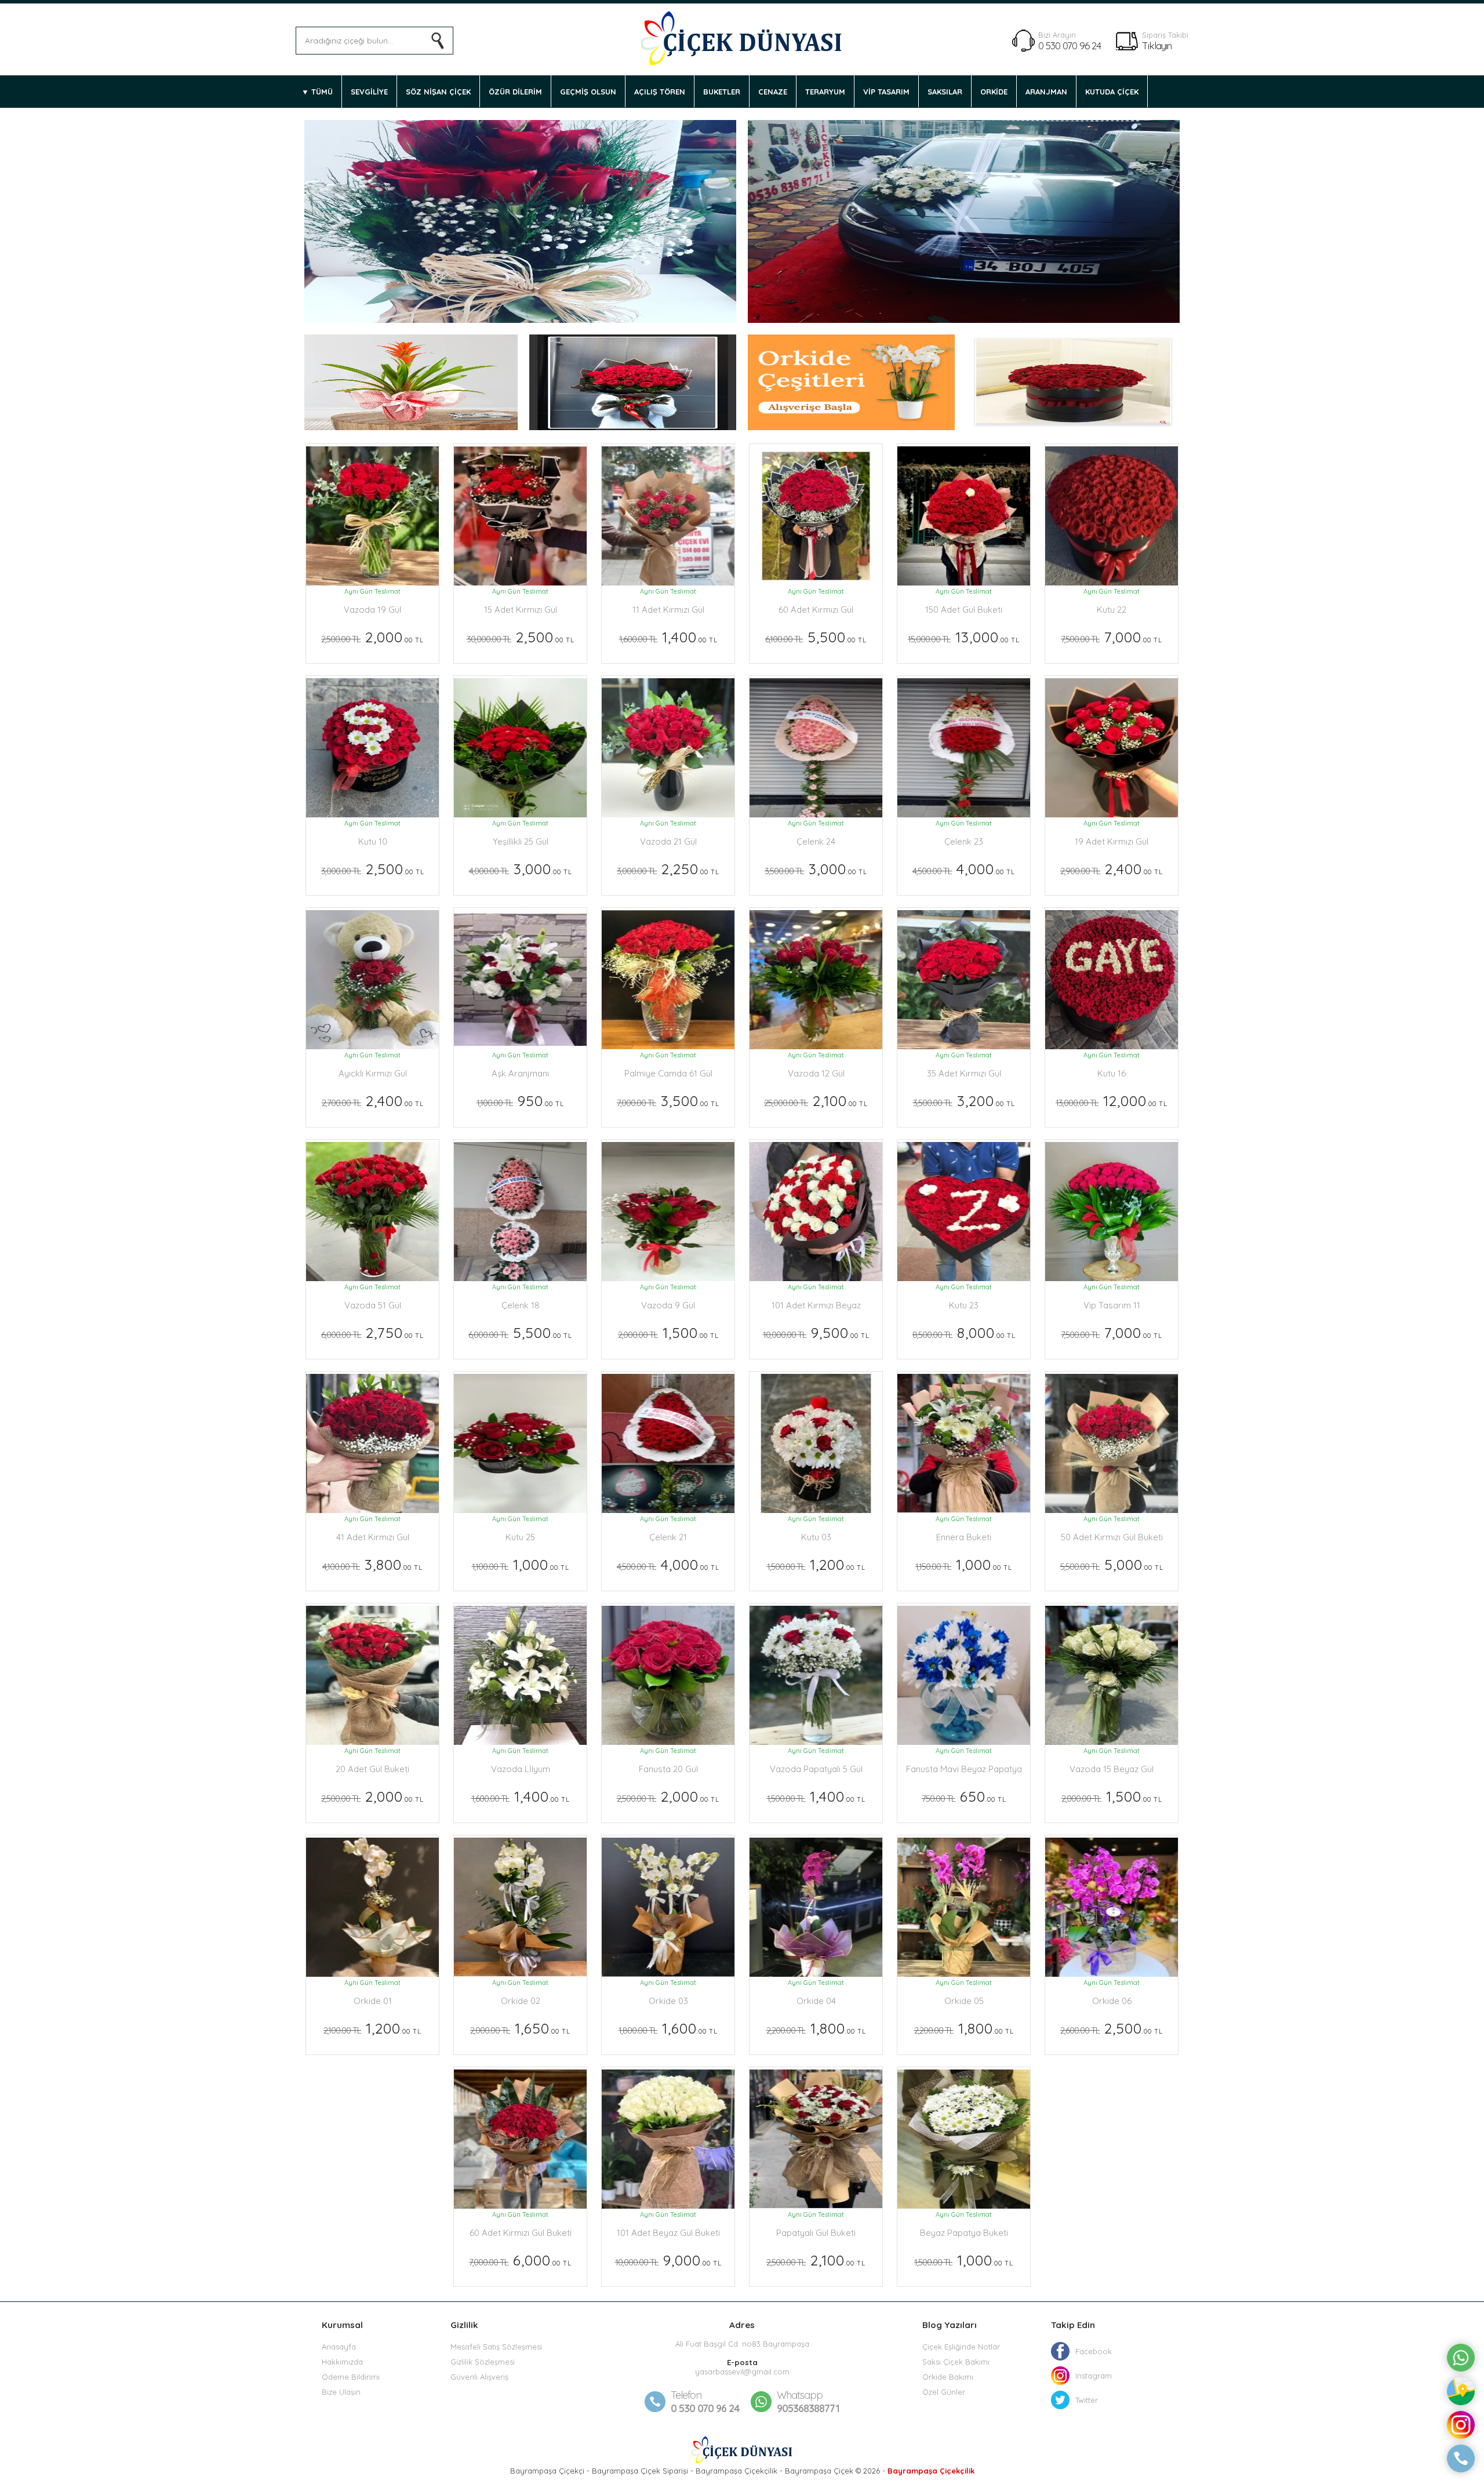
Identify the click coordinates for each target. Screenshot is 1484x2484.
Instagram (1094, 2376)
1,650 (520, 2028)
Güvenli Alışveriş (479, 2377)
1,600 (668, 2028)
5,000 (1112, 1564)
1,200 (816, 1564)
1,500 (668, 1332)
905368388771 (808, 2402)
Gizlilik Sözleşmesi (483, 2362)
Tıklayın (1157, 46)
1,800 (816, 2028)
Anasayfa (339, 2347)
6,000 (520, 2260)
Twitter (1087, 2400)
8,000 (964, 1332)
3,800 (372, 1564)
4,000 (964, 869)
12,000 (1112, 1101)
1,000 (521, 1564)
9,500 (816, 1332)
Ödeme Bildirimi (351, 2377)
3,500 (668, 1101)
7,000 (1112, 637)
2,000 (372, 637)
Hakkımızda (342, 2362)
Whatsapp (800, 2395)
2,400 (1112, 869)
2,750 (372, 1332)
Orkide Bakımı (948, 2377)
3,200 (964, 1101)
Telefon (686, 2395)
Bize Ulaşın (341, 2392)
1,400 (668, 637)
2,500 (521, 637)
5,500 (816, 637)
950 (520, 1101)
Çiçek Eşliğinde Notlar (961, 2347)
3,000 (521, 869)
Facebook (1094, 2351)
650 (964, 1796)
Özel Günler (944, 2392)
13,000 (964, 637)
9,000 (668, 2260)
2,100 (816, 1101)
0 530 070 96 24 (1070, 46)
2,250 (668, 869)
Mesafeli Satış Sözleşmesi (496, 2347)
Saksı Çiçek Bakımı (956, 2362)
